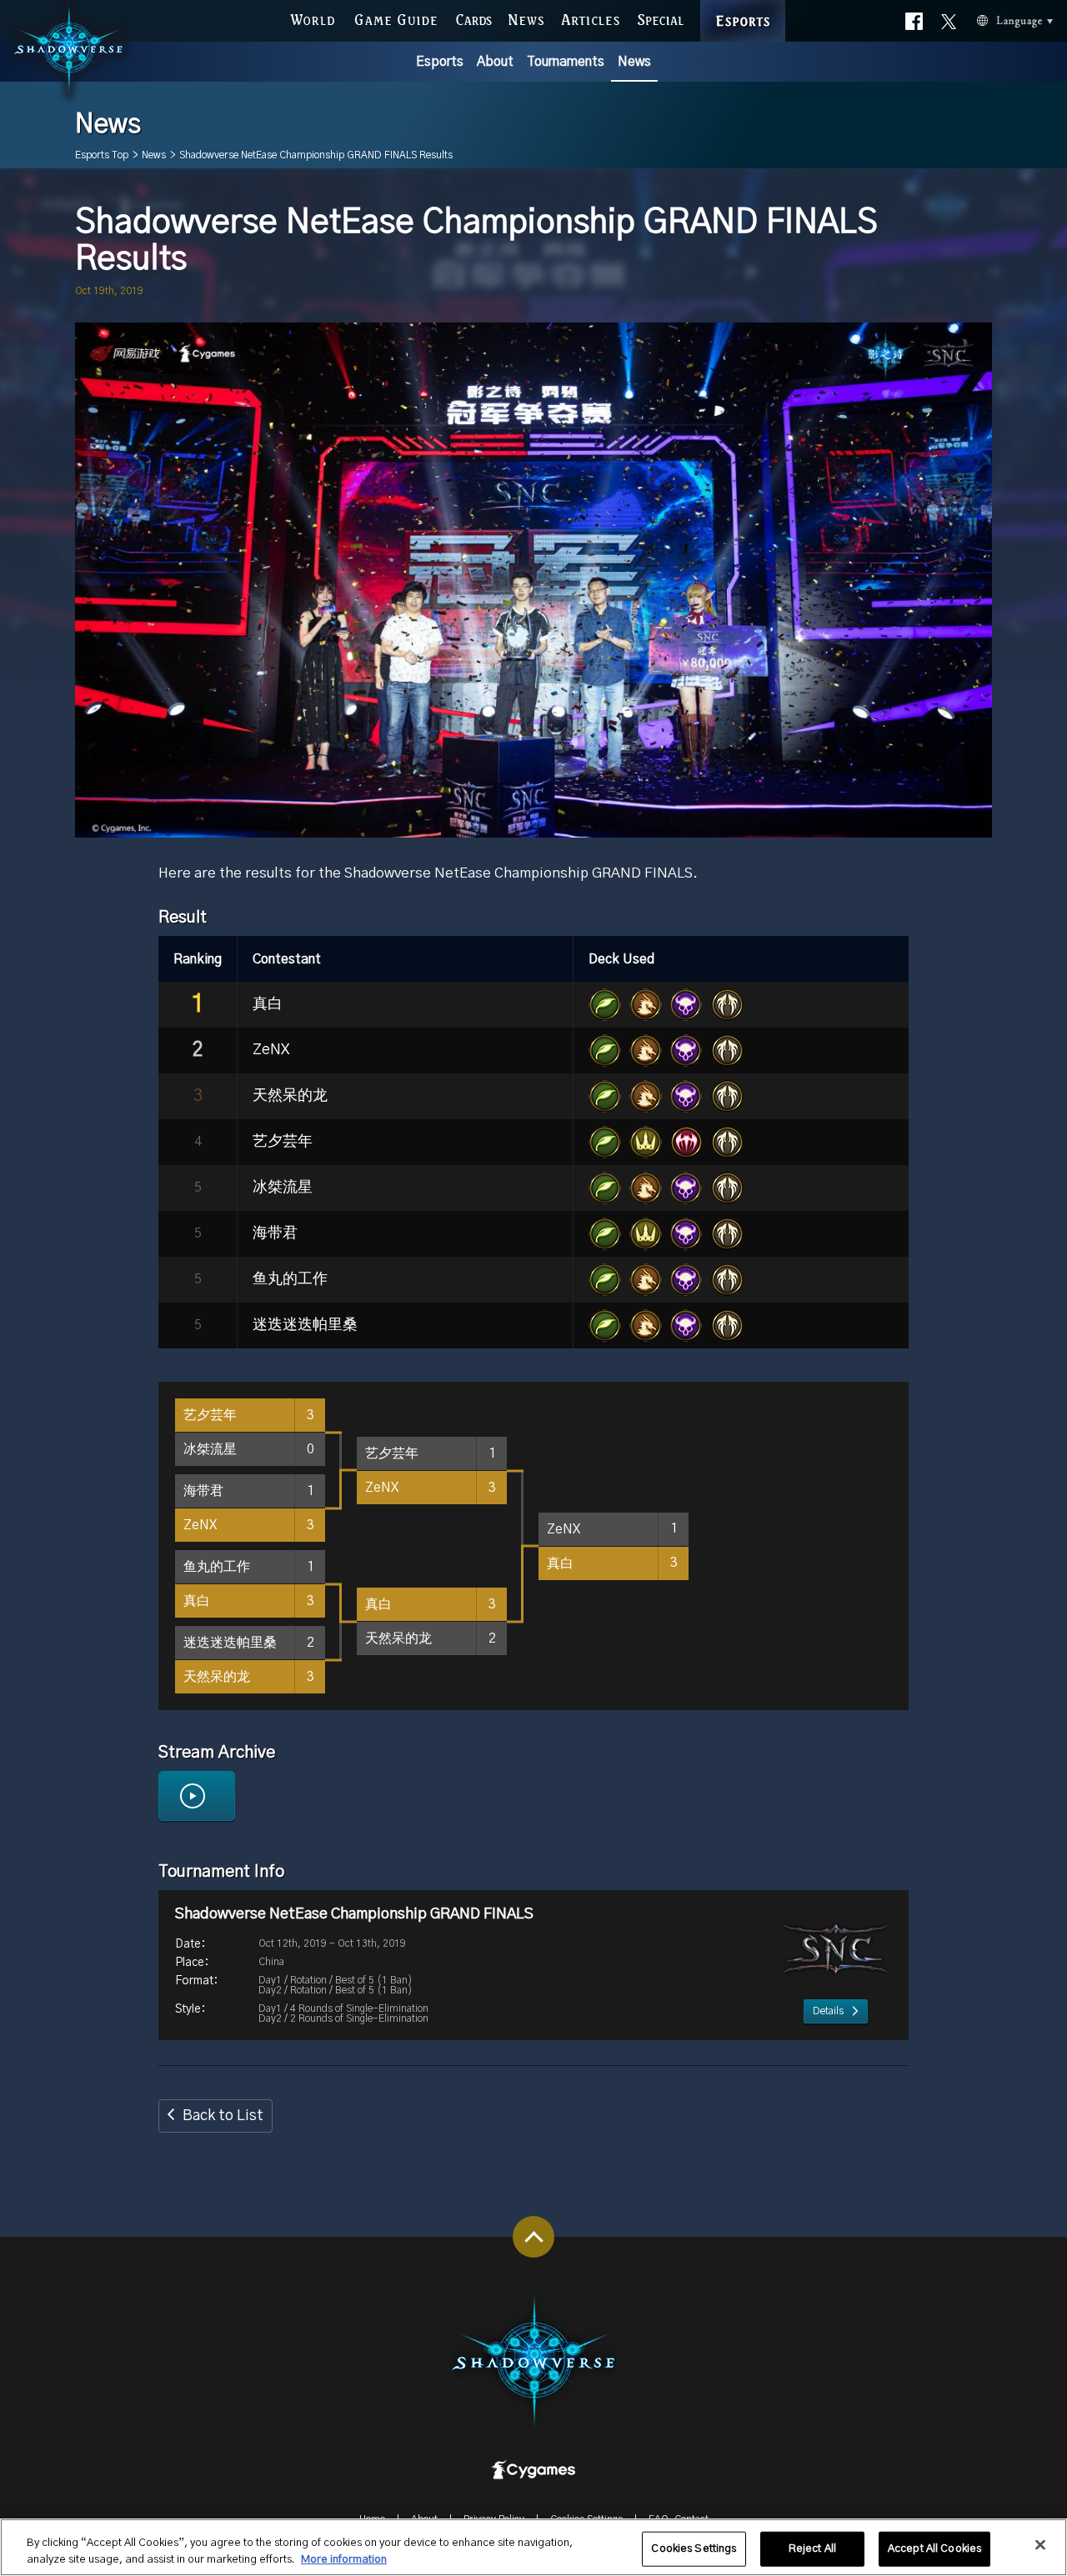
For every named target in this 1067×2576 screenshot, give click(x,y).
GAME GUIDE (396, 18)
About (495, 62)
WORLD (313, 18)
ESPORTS (743, 3)
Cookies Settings (694, 2549)
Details (828, 2011)
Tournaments (566, 62)
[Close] (1040, 2545)
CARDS (474, 18)
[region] (533, 2547)
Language (991, 18)
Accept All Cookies (934, 2549)
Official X (949, 17)
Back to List (223, 2116)
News (634, 62)
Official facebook (914, 17)
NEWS (526, 18)
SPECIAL (660, 18)
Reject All (812, 2549)
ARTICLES (591, 18)
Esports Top (102, 155)
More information (344, 2559)
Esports (440, 62)
